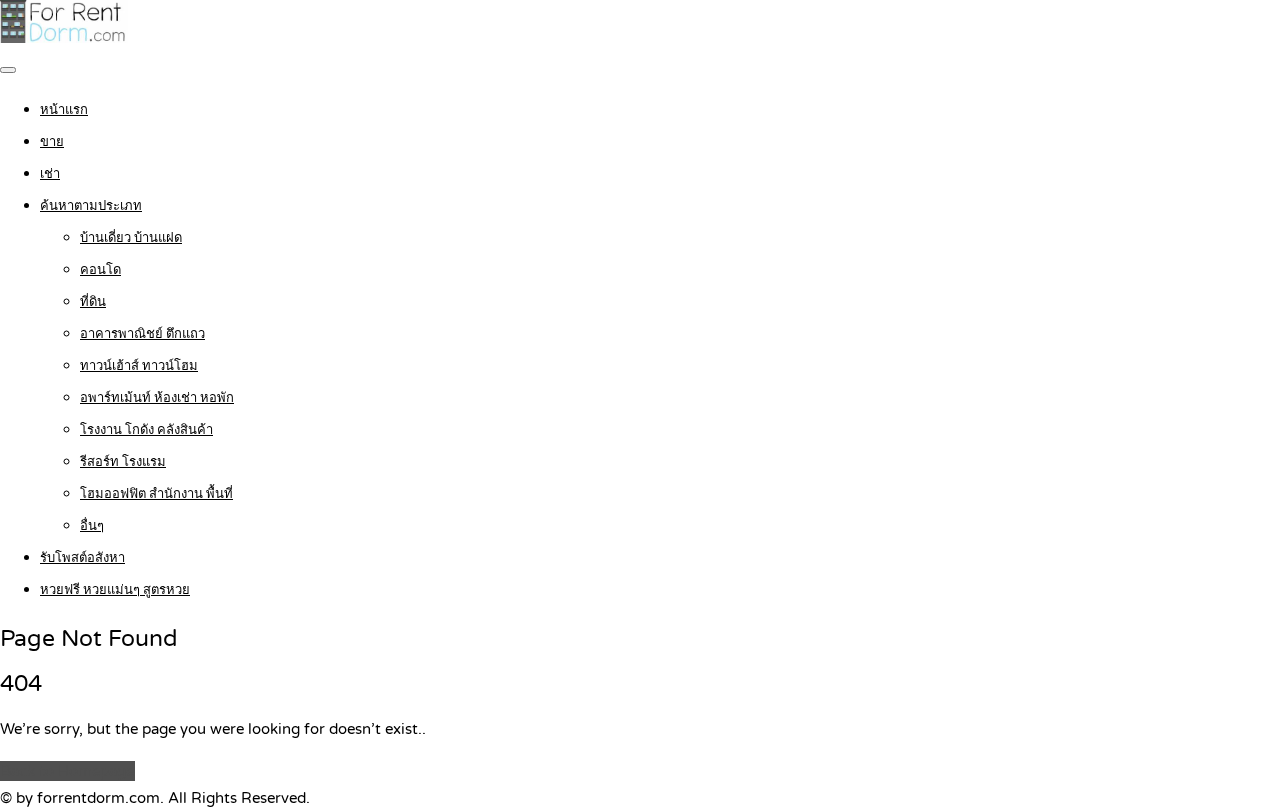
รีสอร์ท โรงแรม (123, 462)
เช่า (50, 174)
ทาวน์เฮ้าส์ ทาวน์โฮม (139, 366)
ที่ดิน (93, 302)
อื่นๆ (92, 526)
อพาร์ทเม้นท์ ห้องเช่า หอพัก (157, 398)
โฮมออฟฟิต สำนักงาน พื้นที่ (156, 494)
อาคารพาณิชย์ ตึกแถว (142, 334)
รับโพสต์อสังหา (82, 558)
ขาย (52, 142)
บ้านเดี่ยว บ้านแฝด (131, 238)
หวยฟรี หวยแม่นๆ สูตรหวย (115, 590)
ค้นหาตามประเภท (91, 206)
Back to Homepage (67, 771)
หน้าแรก (64, 110)
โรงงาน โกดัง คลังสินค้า (146, 430)
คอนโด (100, 270)
